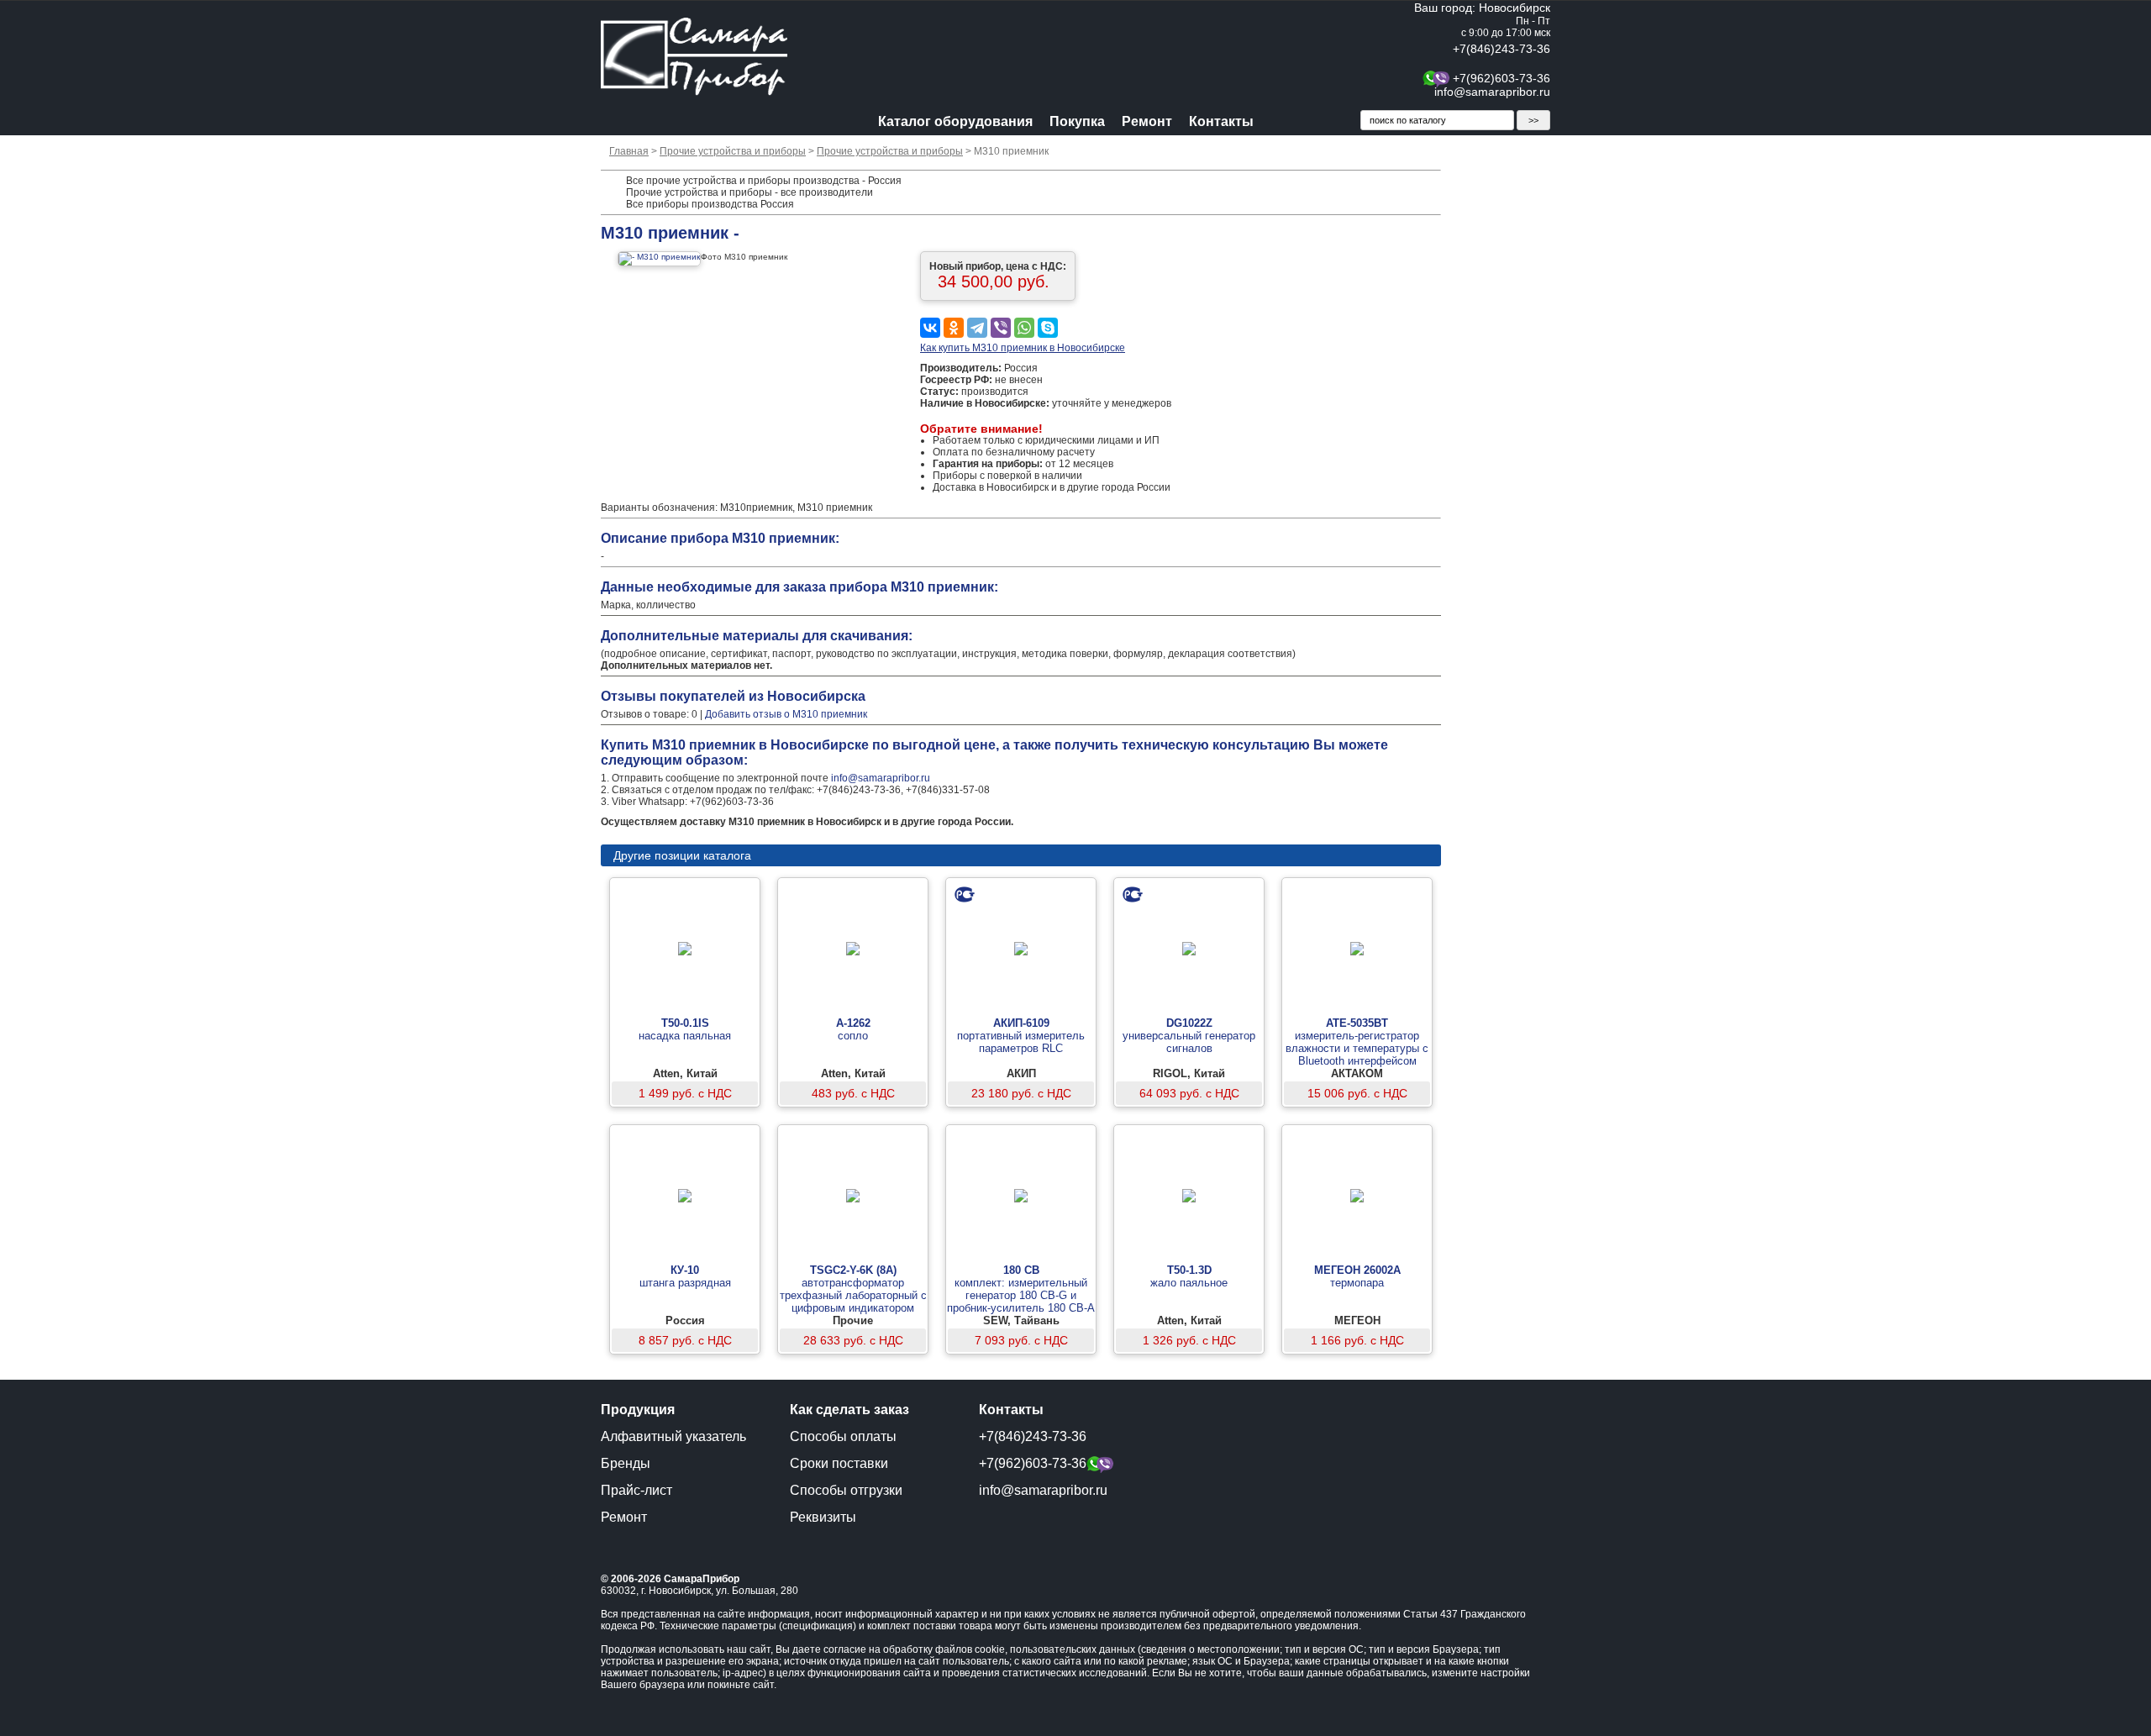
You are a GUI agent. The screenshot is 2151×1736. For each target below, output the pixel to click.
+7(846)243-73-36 (1501, 49)
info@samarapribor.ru (1492, 92)
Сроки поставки (839, 1463)
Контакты (1221, 121)
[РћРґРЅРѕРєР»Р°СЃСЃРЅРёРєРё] (954, 328)
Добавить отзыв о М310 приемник (786, 714)
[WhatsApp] (1024, 328)
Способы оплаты (843, 1436)
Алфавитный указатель (673, 1436)
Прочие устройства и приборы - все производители (749, 192)
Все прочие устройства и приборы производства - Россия (764, 181)
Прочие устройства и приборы (733, 151)
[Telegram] (977, 328)
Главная (629, 151)
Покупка (1077, 121)
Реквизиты (823, 1517)
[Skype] (1048, 328)
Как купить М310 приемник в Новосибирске (1023, 348)
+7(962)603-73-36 (1501, 78)
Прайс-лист (636, 1490)
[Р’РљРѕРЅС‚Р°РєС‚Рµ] (930, 328)
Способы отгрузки (846, 1490)
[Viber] (1001, 328)
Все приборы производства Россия (710, 204)
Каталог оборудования (955, 121)
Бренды (626, 1463)
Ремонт (1147, 121)
